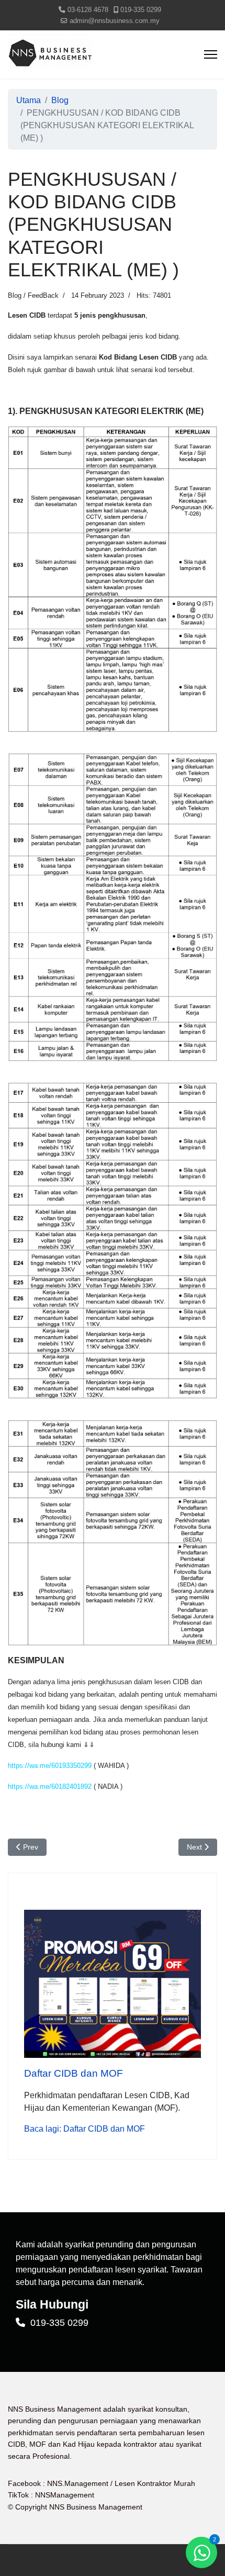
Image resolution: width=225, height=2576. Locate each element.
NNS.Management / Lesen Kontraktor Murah (121, 2483)
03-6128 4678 (88, 10)
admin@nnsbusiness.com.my (115, 21)
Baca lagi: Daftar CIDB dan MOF (85, 2129)
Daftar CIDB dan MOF (74, 2073)
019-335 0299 (141, 10)
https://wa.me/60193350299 (50, 1766)
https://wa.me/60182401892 (50, 1787)
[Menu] (211, 54)
